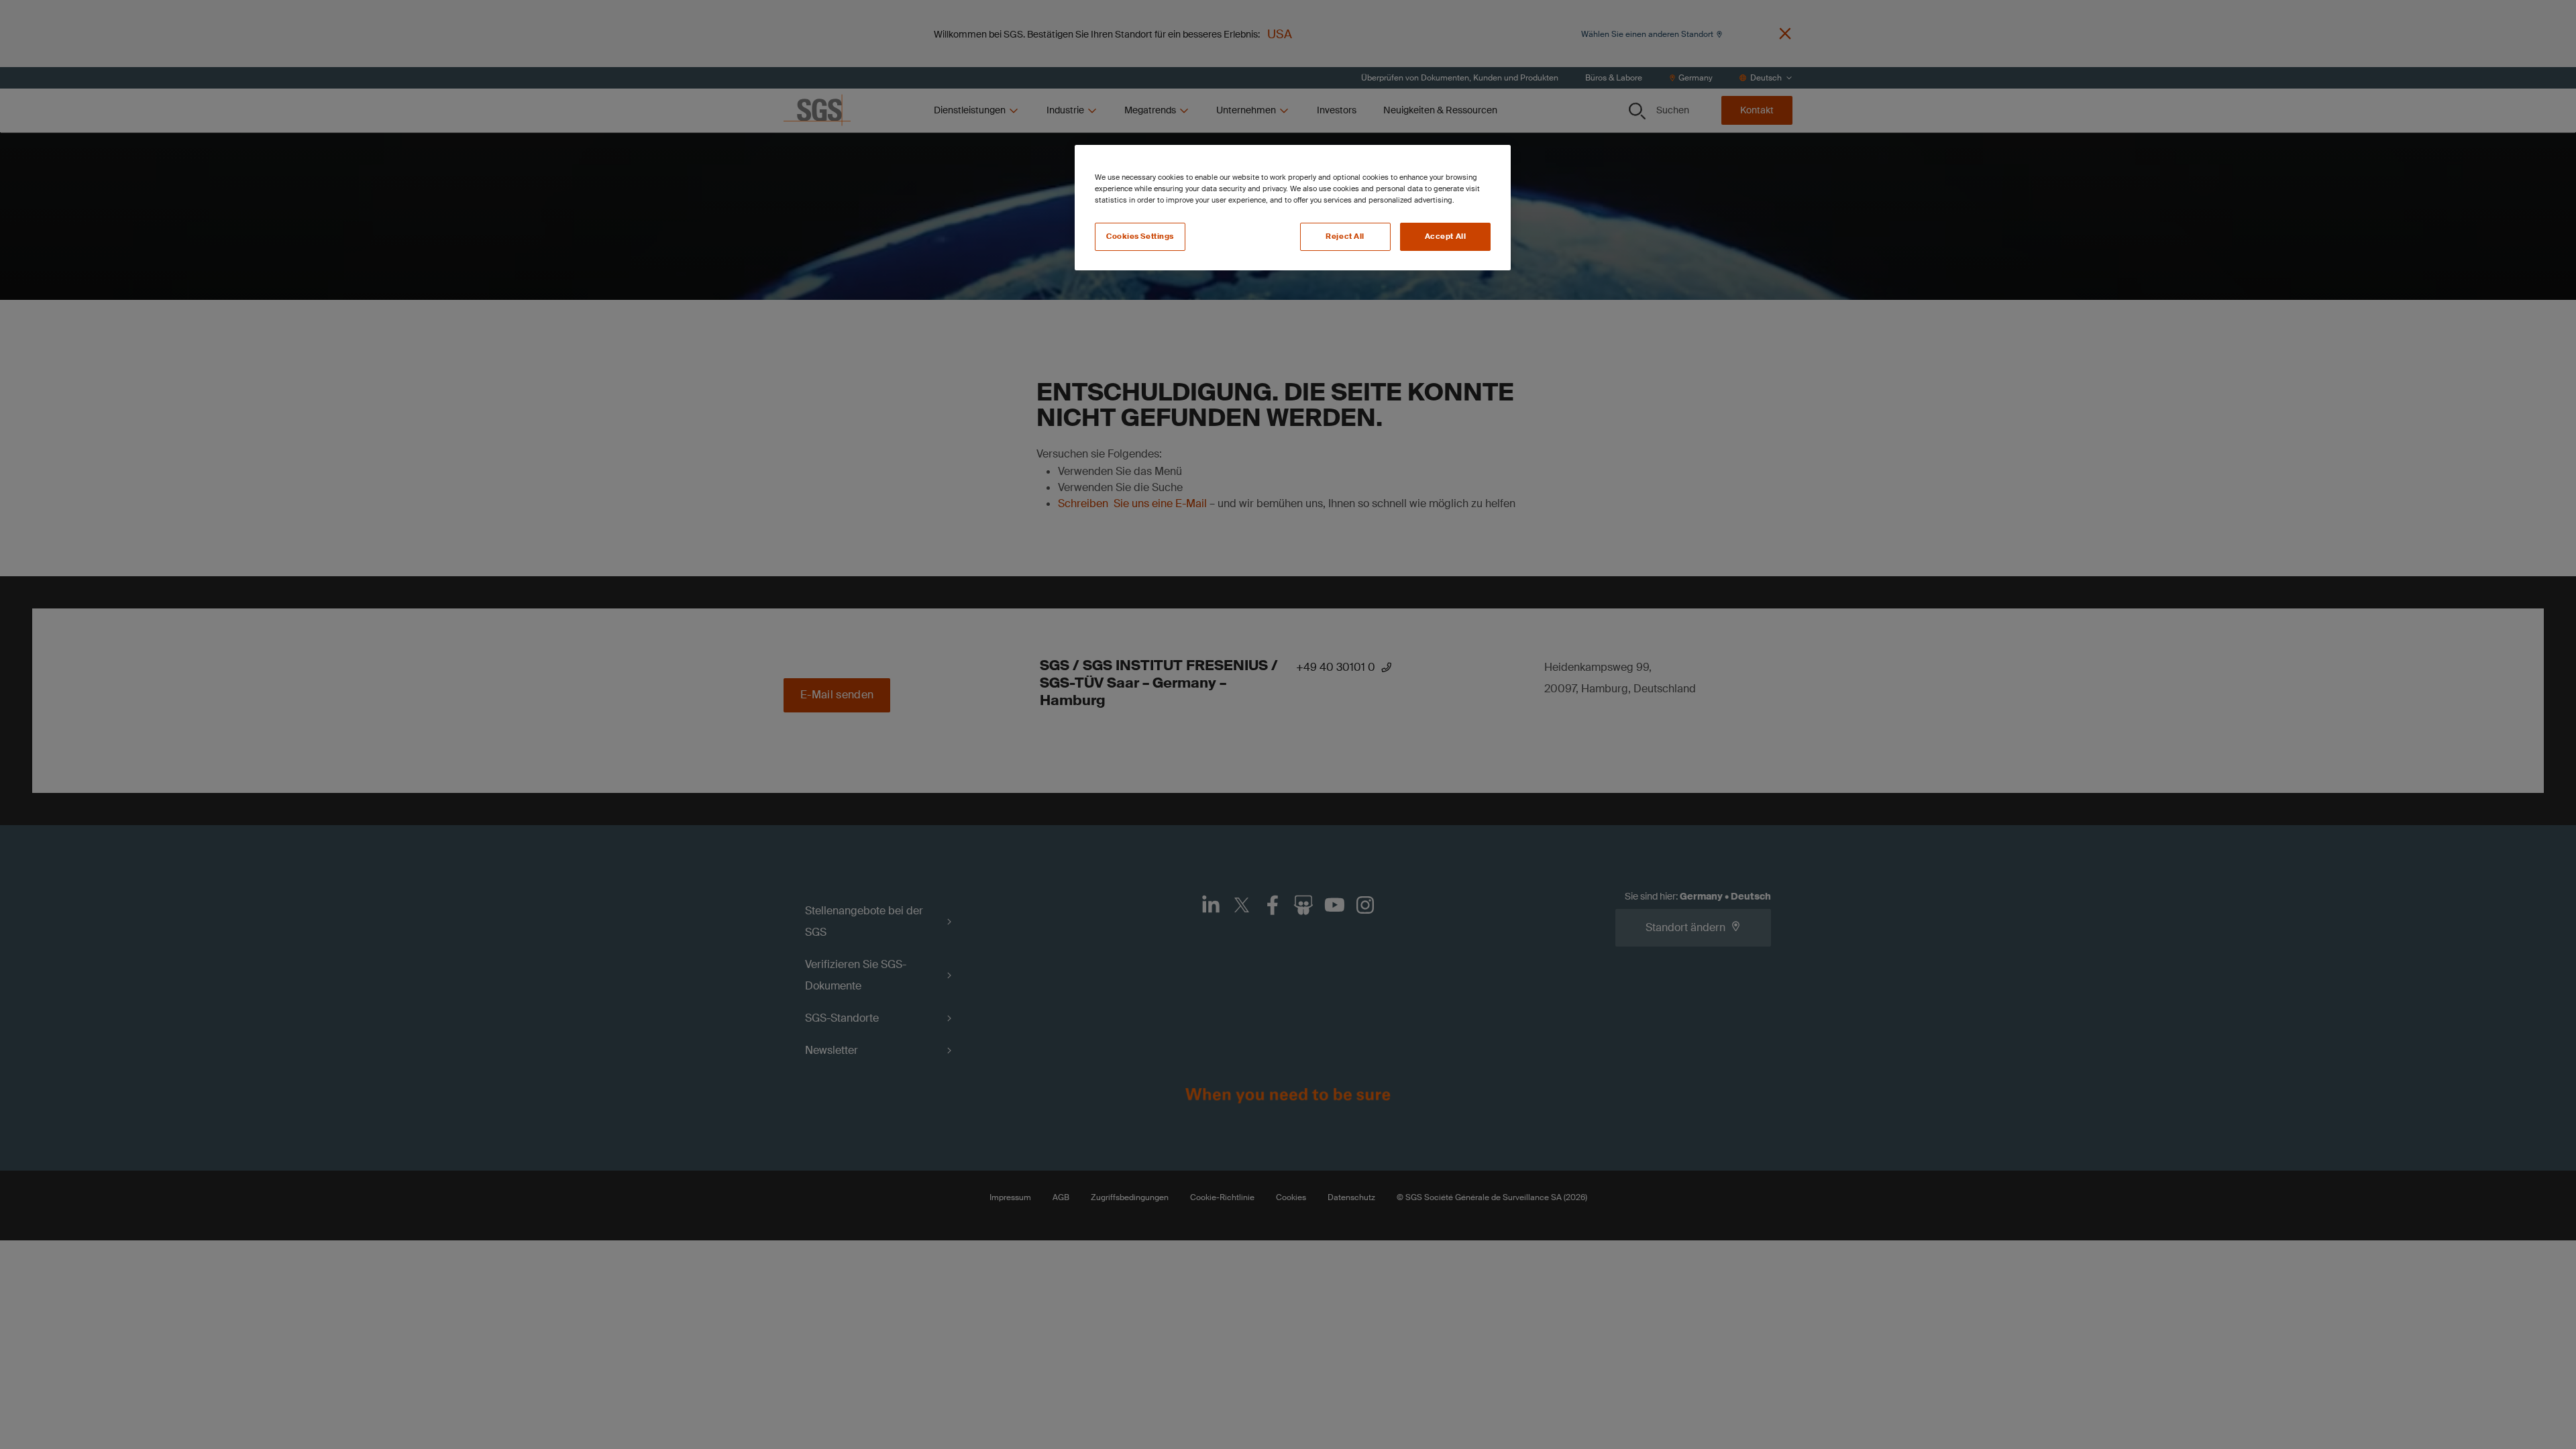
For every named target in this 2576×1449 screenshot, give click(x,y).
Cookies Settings (1140, 236)
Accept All (1446, 236)
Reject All (1345, 236)
